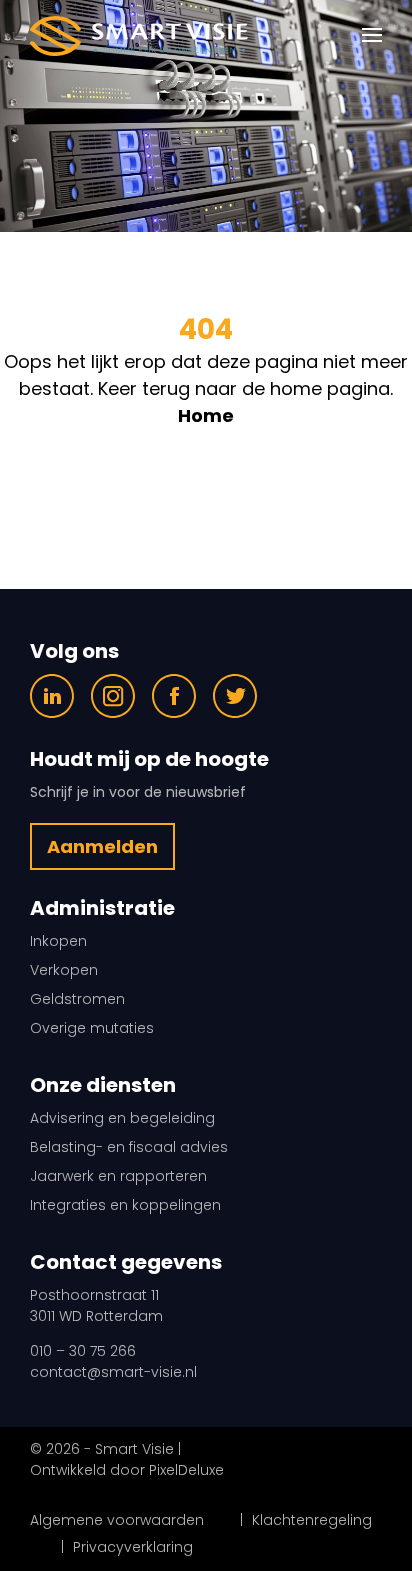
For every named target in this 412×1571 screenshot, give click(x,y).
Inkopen (58, 941)
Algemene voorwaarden (117, 1520)
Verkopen (64, 970)
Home (206, 415)
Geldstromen (77, 999)
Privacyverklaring (133, 1547)
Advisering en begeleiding (122, 1118)
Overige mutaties (92, 1028)
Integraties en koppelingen (125, 1205)
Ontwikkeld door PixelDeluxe (127, 1470)
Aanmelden (102, 846)
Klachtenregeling (312, 1520)
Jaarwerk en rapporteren (118, 1176)
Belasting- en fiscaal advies (129, 1147)
